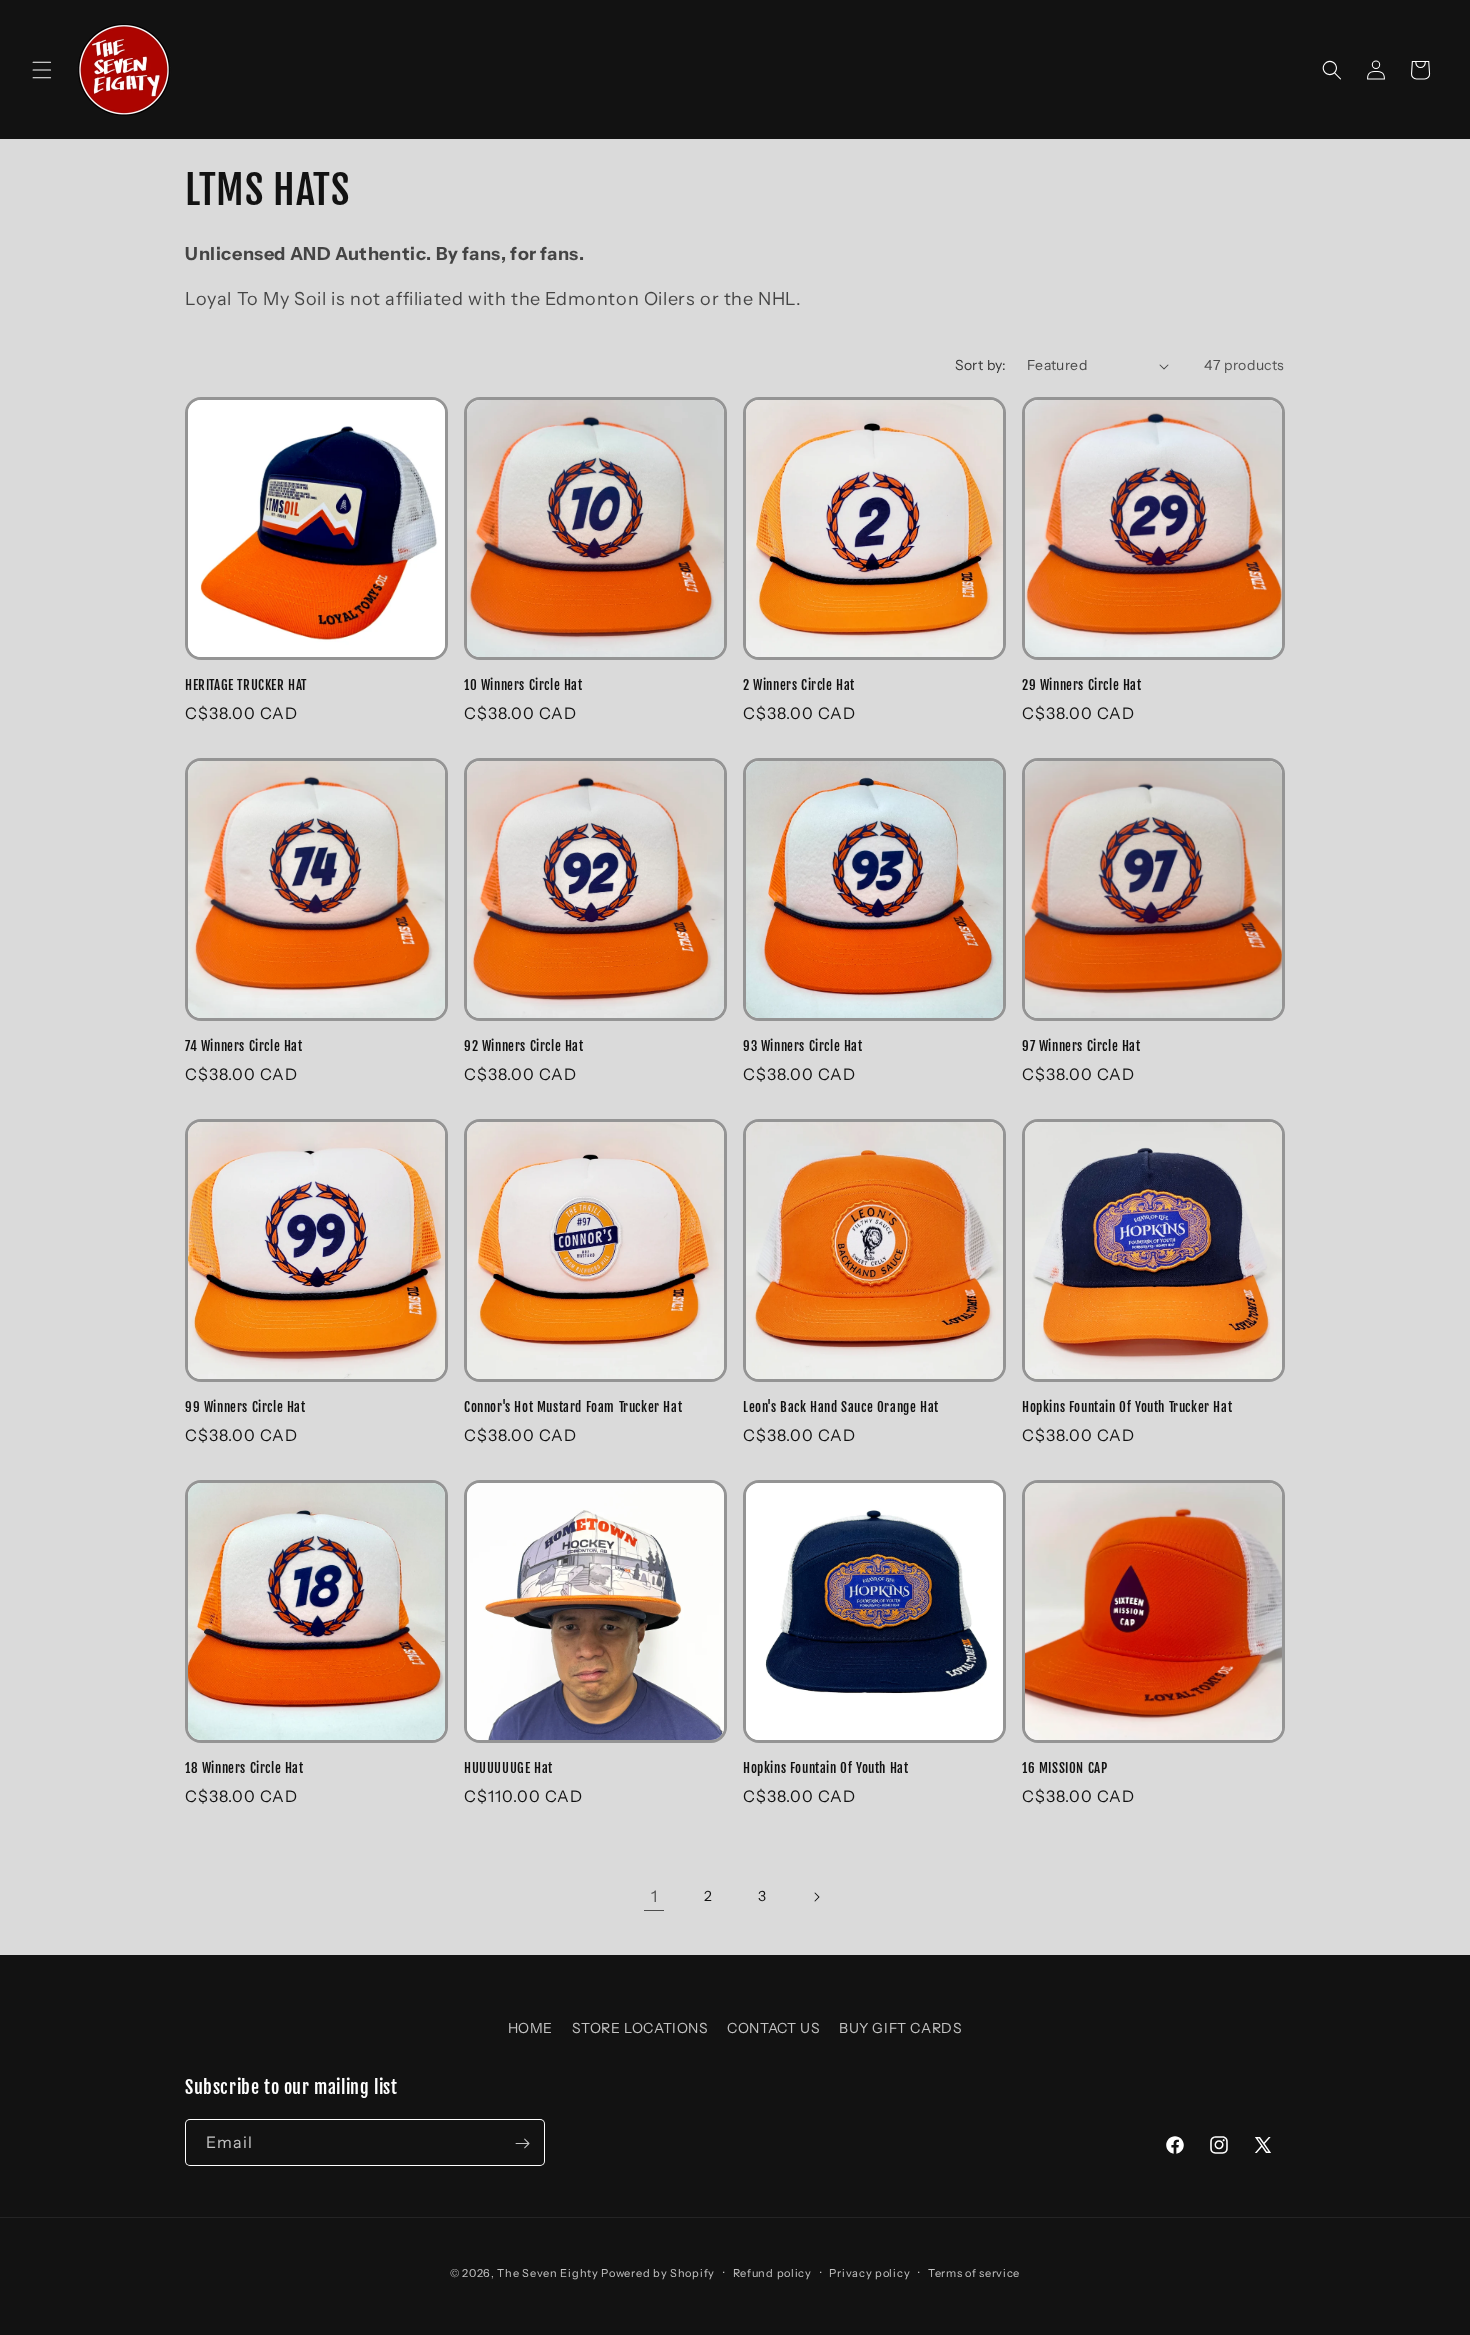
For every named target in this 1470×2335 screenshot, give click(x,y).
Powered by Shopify (658, 2273)
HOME (530, 2028)
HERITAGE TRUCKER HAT (246, 685)
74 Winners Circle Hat (244, 1046)
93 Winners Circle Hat (803, 1046)
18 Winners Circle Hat (244, 1768)
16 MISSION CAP (1064, 1768)
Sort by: (981, 365)
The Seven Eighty (547, 2273)
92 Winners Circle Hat (524, 1046)
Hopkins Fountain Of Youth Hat (825, 1768)
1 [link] (654, 1896)
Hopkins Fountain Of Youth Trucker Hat (1127, 1407)
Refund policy (772, 2272)
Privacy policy (869, 2272)
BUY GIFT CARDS (900, 2028)
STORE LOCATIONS (640, 2028)
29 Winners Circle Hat (1082, 685)
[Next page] (816, 1897)
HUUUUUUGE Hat (508, 1768)
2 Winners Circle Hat (799, 685)
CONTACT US (773, 2028)
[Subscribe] (522, 2143)
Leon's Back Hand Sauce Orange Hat (841, 1407)
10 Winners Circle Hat (523, 685)
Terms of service (974, 2272)
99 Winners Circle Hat (245, 1407)
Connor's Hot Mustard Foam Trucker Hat (573, 1407)
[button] (42, 70)
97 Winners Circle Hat (1081, 1046)
